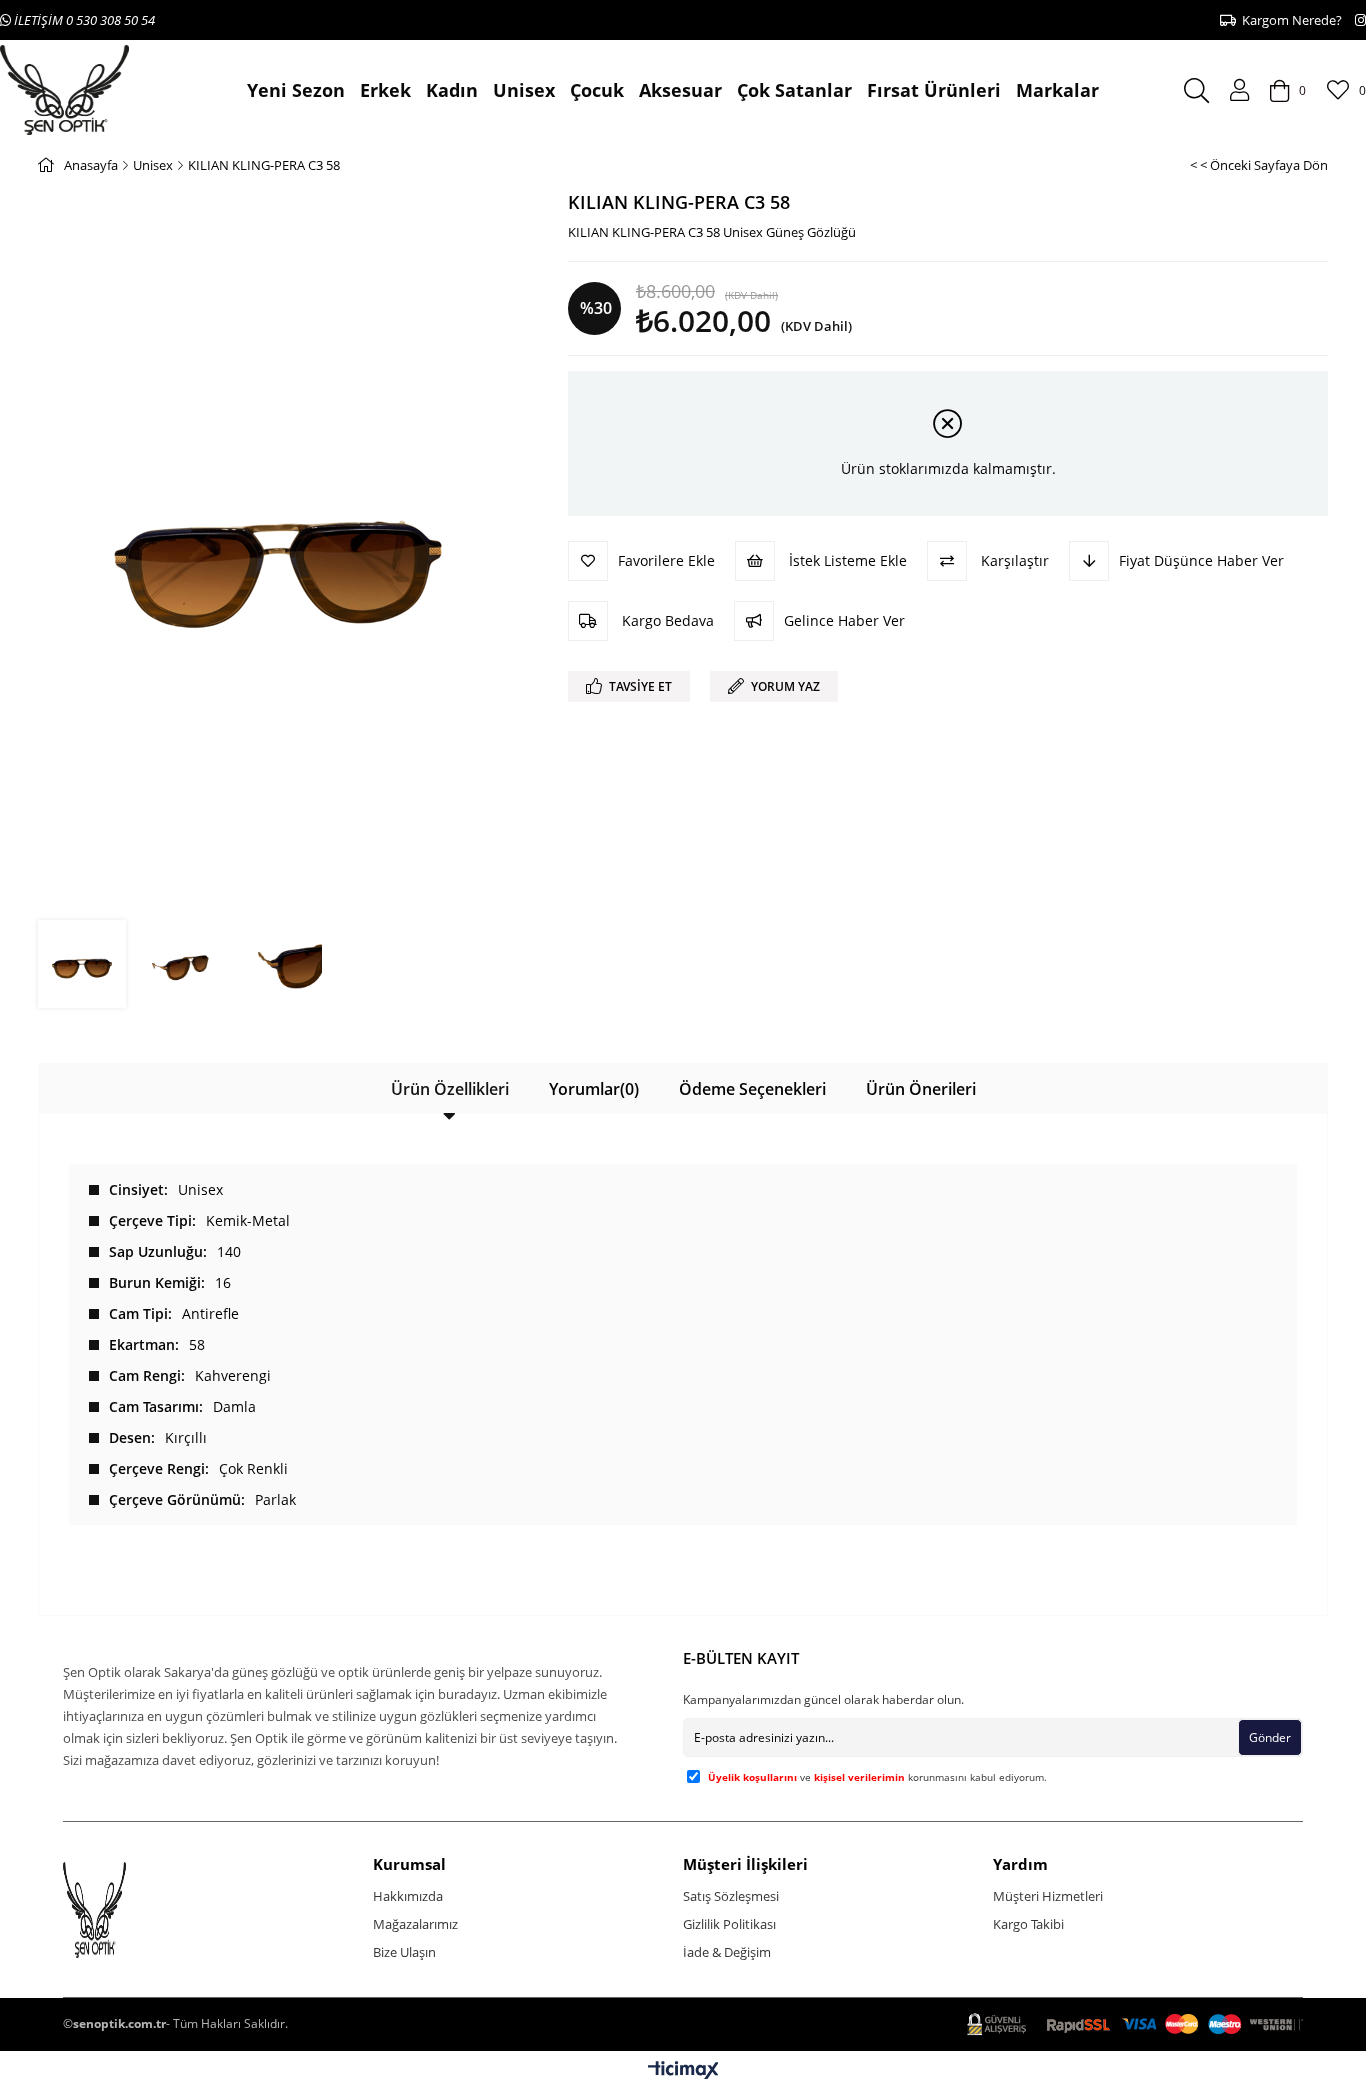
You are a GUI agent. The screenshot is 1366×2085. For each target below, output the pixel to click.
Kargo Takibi (1028, 1924)
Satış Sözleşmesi (731, 1896)
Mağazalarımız (415, 1924)
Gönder (1270, 1737)
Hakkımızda (408, 1896)
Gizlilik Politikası (729, 1924)
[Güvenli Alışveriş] (1135, 2024)
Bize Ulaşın (404, 1952)
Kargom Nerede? (1289, 20)
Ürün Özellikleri (450, 1089)
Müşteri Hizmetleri (1048, 1896)
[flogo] (132, 1910)
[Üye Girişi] (1239, 90)
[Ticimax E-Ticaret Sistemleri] (683, 2071)
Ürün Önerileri (921, 1089)
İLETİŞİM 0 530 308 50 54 (83, 20)
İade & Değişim (727, 1952)
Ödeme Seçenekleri (752, 1089)
